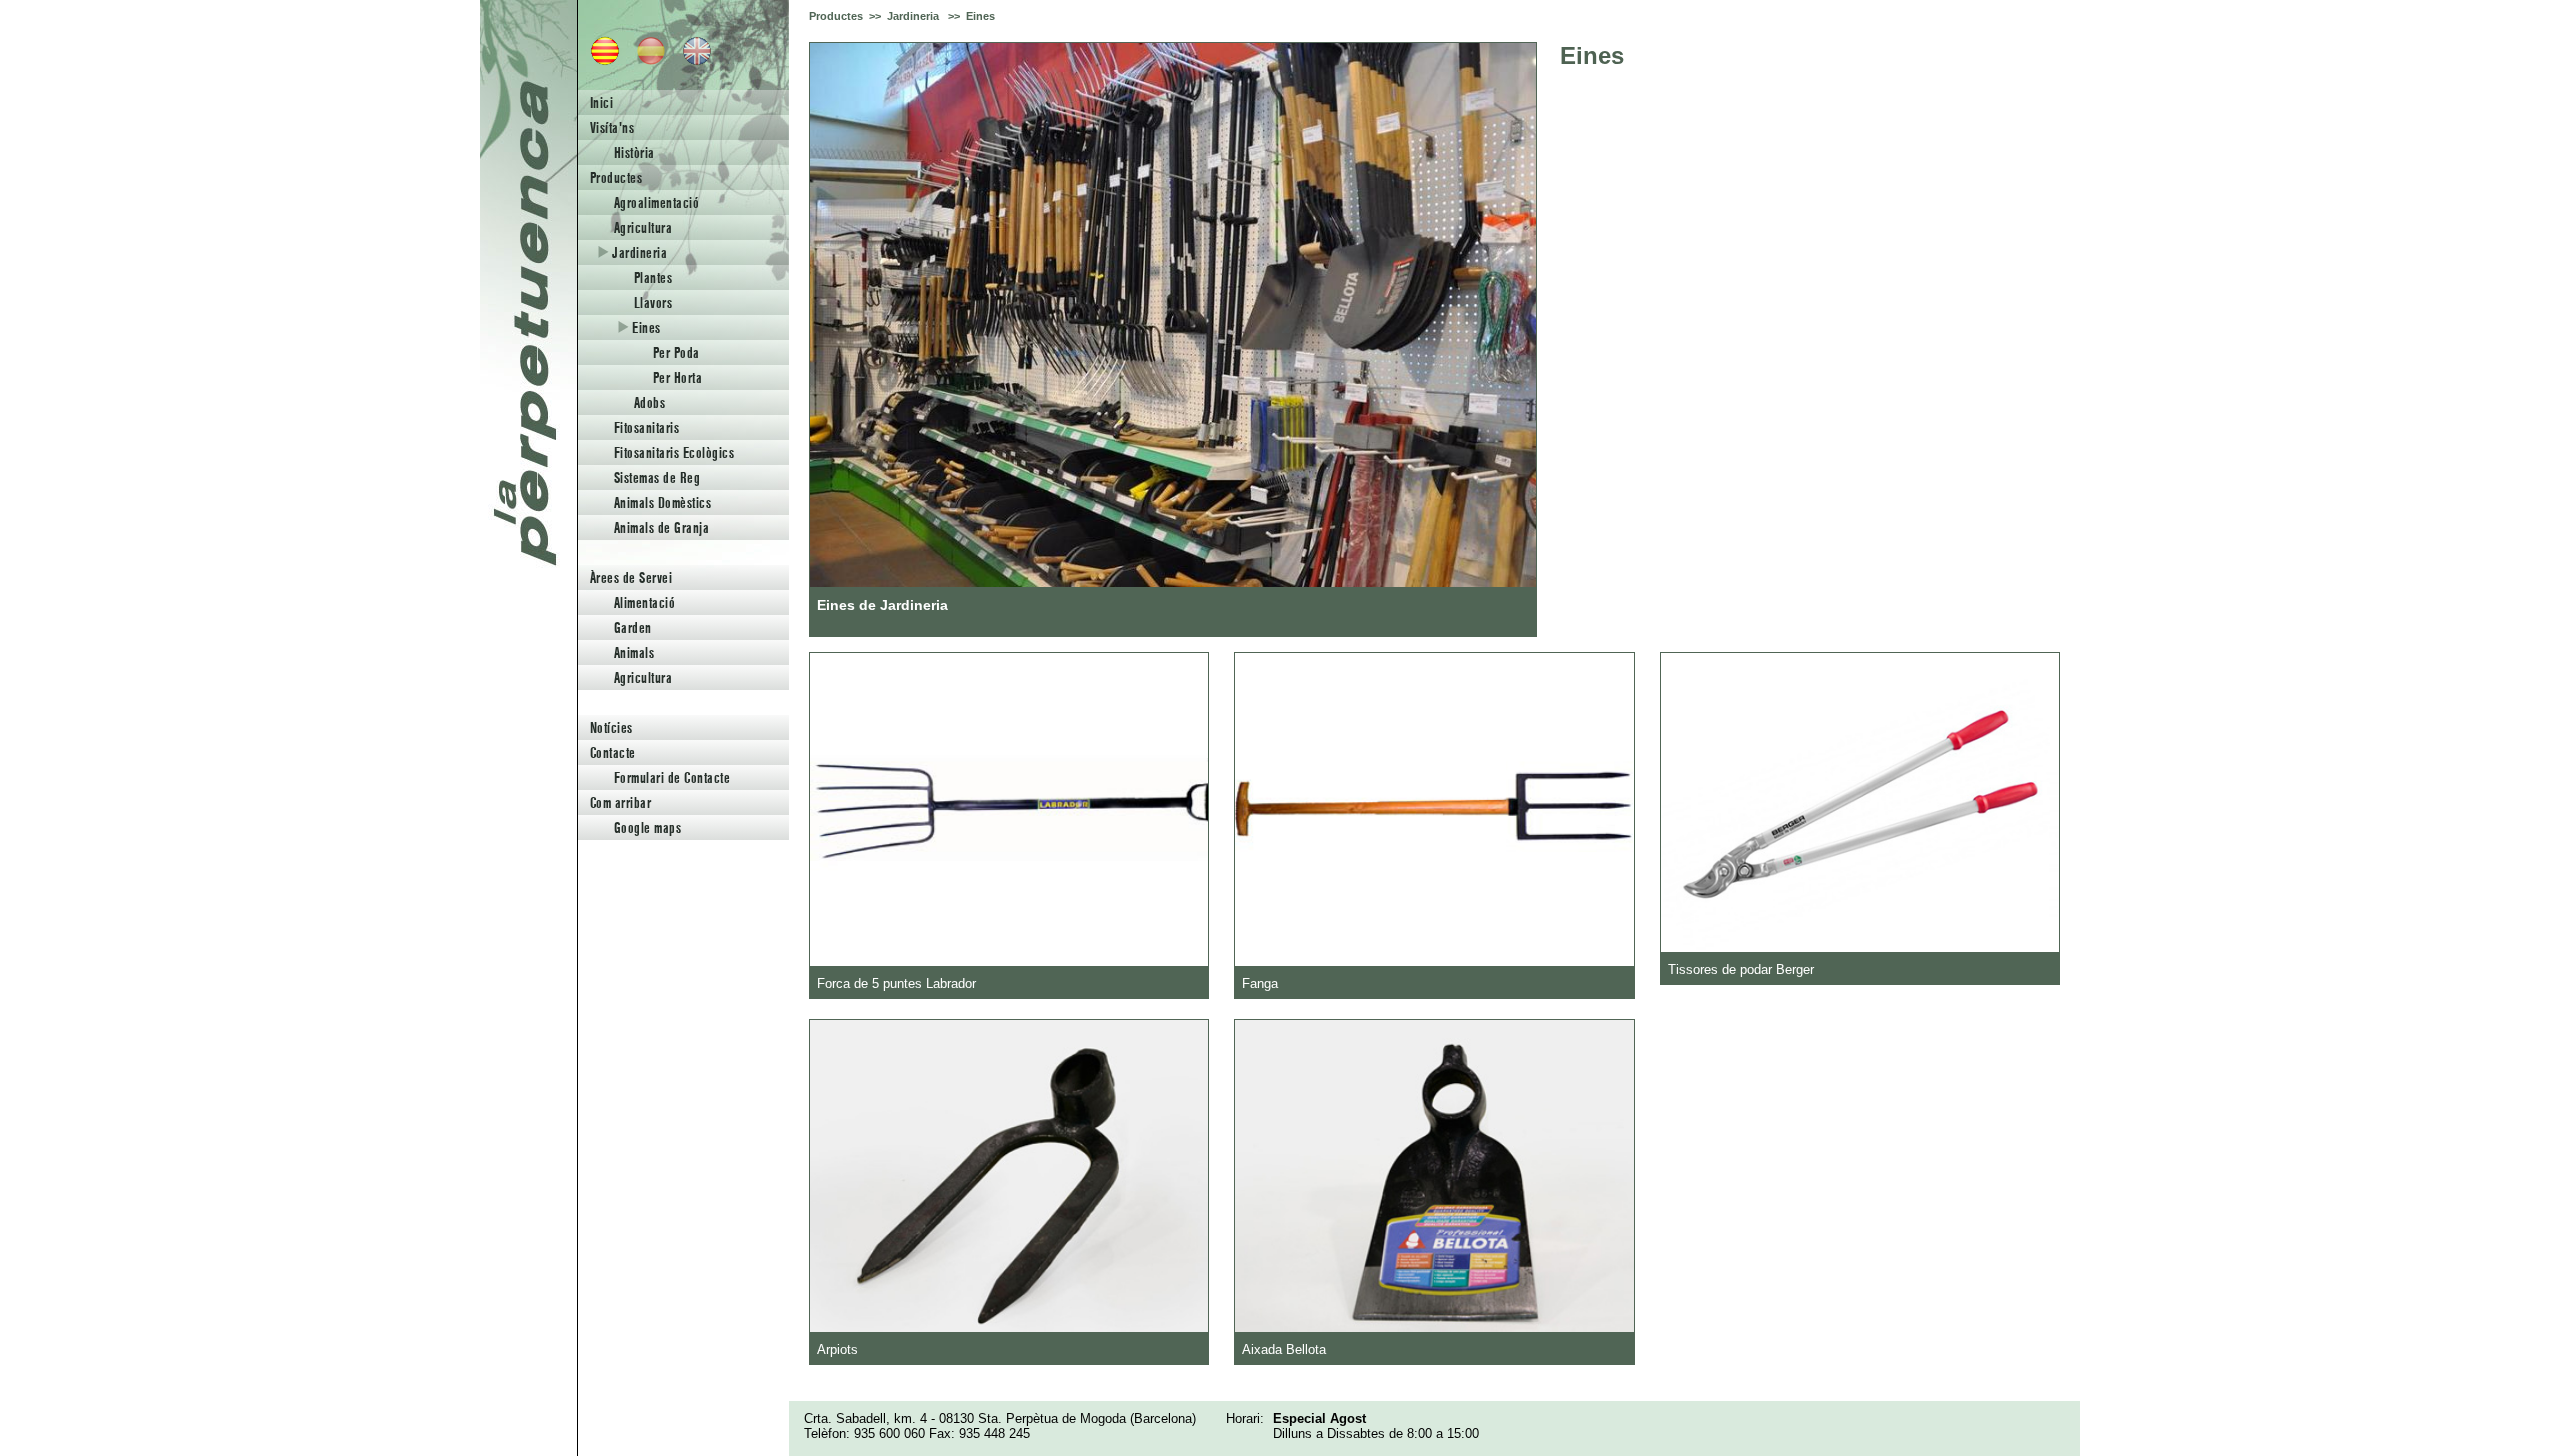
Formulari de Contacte (672, 777)
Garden (633, 627)
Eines (645, 327)
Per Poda (676, 352)
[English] (691, 60)
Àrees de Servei (631, 577)
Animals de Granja (661, 527)
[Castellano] (645, 60)
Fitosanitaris (646, 427)
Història (634, 152)
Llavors (653, 302)
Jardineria (638, 252)
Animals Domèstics (662, 502)
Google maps (647, 827)
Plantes (653, 277)
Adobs (649, 402)
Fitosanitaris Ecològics (674, 452)
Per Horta (677, 377)
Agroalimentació (656, 202)
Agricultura (643, 227)
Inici (601, 102)
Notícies (611, 727)
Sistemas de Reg (657, 477)
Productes (616, 177)
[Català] (599, 60)
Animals (634, 652)
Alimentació (644, 602)
